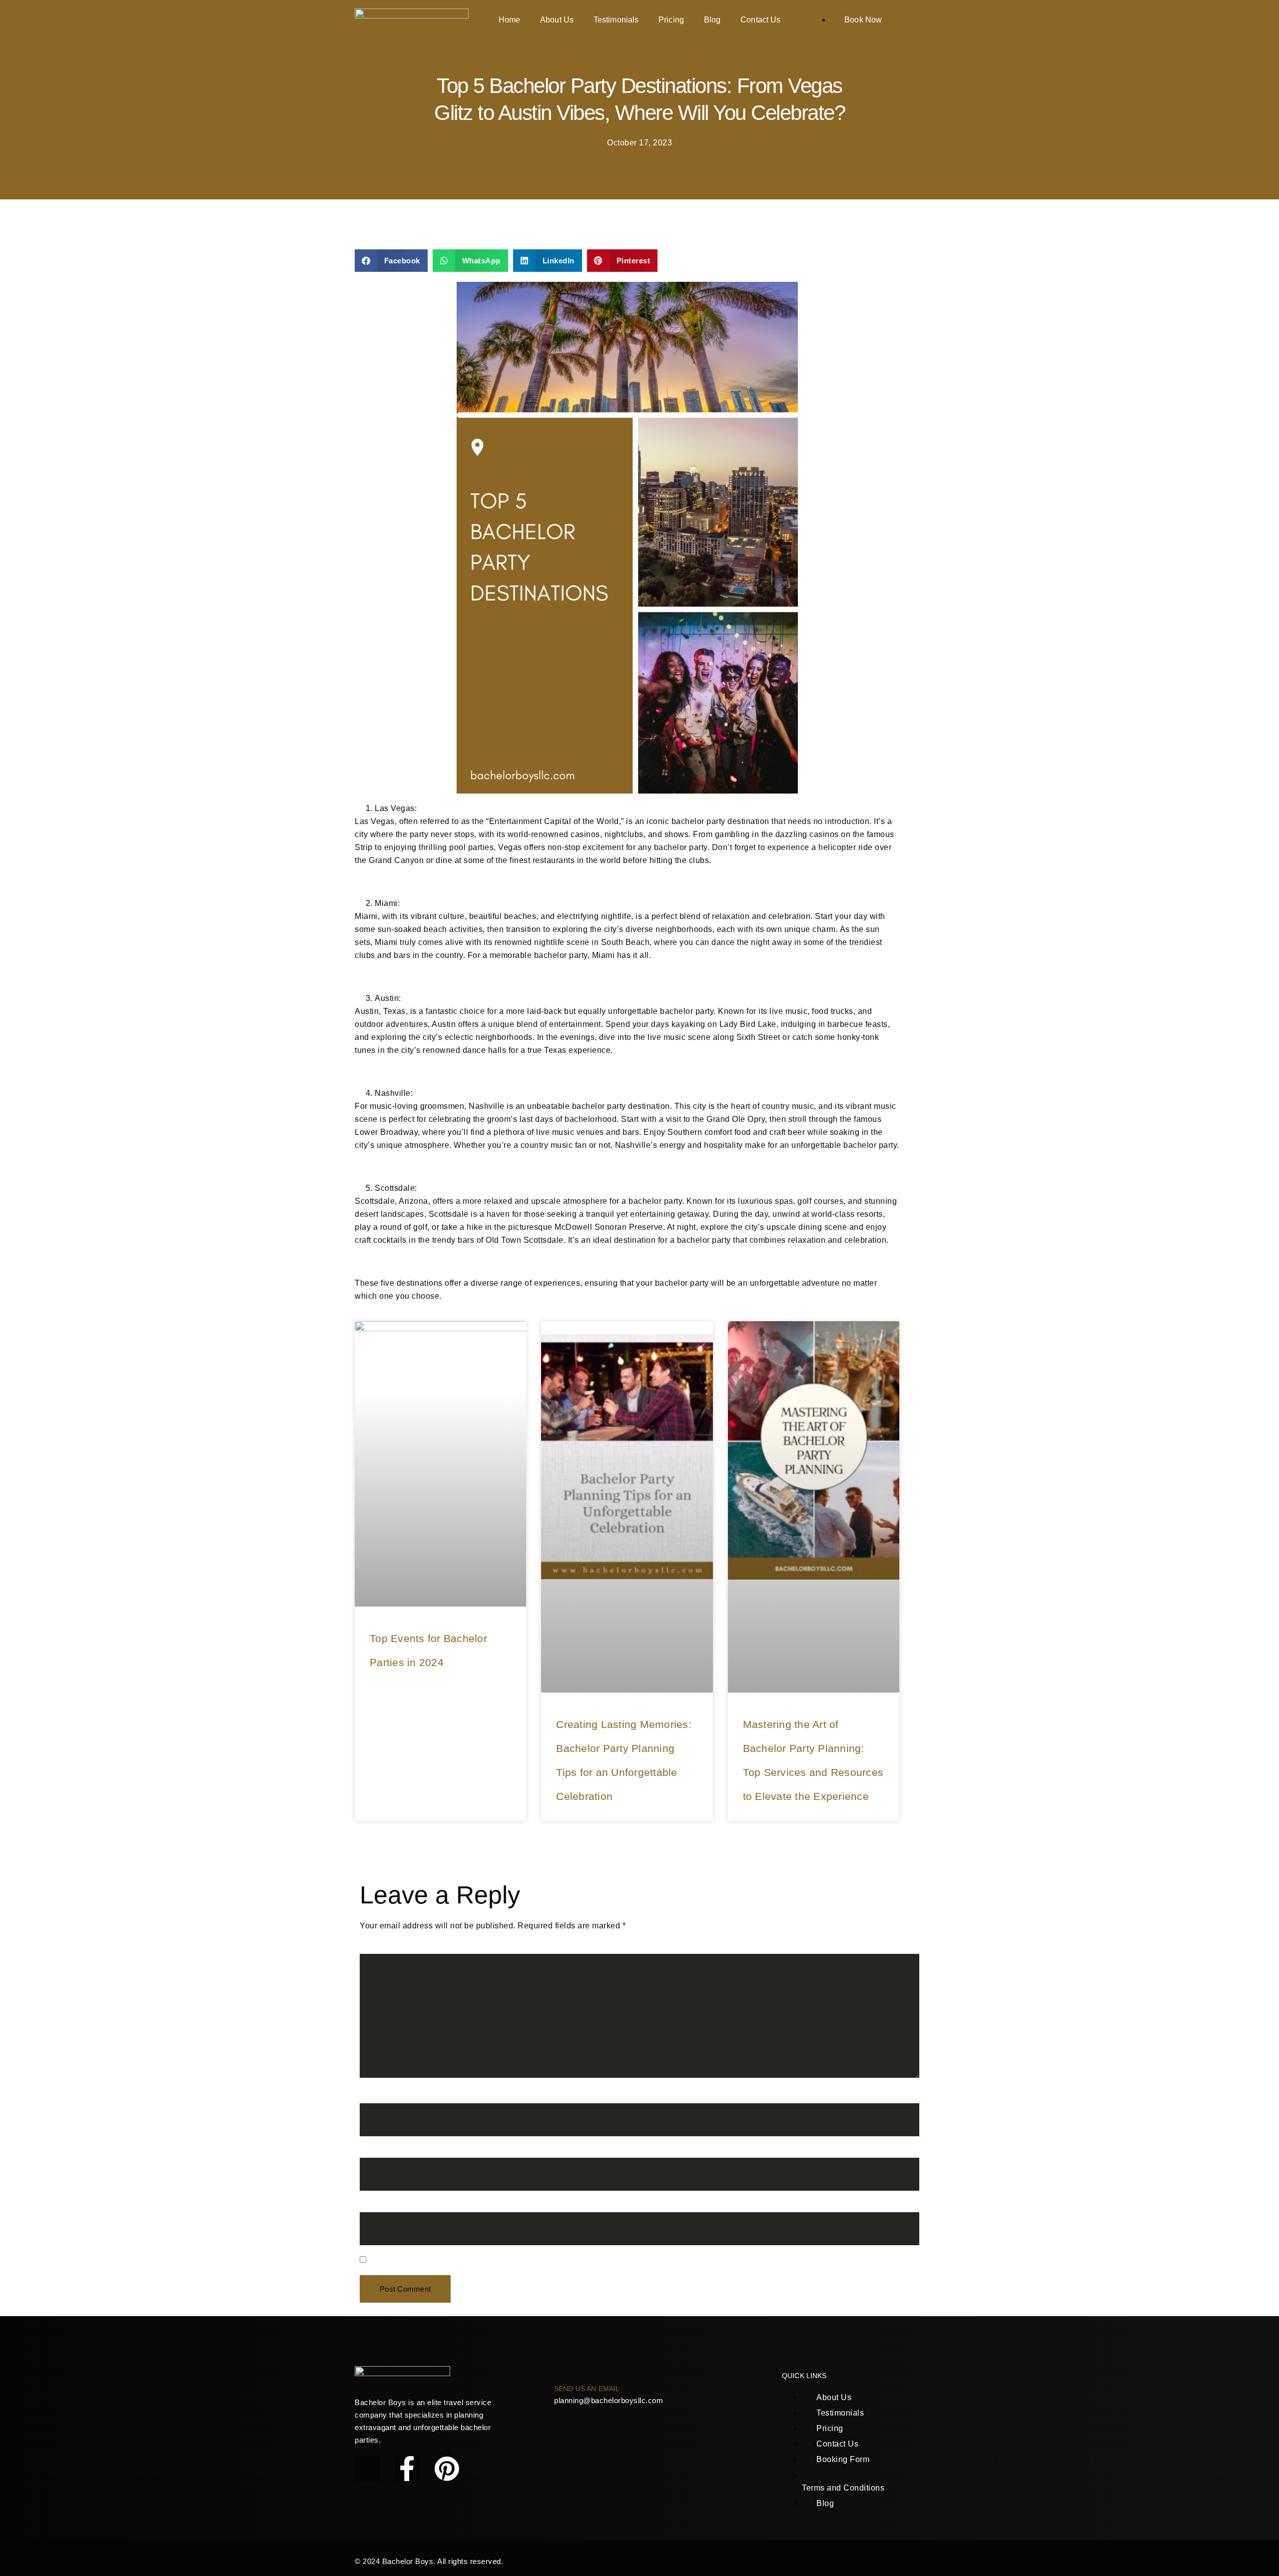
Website (375, 2206)
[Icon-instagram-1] (367, 2469)
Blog (712, 20)
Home (509, 20)
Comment (381, 1948)
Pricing (671, 20)
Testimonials (616, 20)
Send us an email (587, 2389)
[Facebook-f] (407, 2469)
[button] (391, 261)
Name (374, 2097)
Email (373, 2152)
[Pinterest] (447, 2469)
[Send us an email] (559, 2371)
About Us (557, 20)
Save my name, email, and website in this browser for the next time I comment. (516, 2261)
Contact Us (760, 20)
